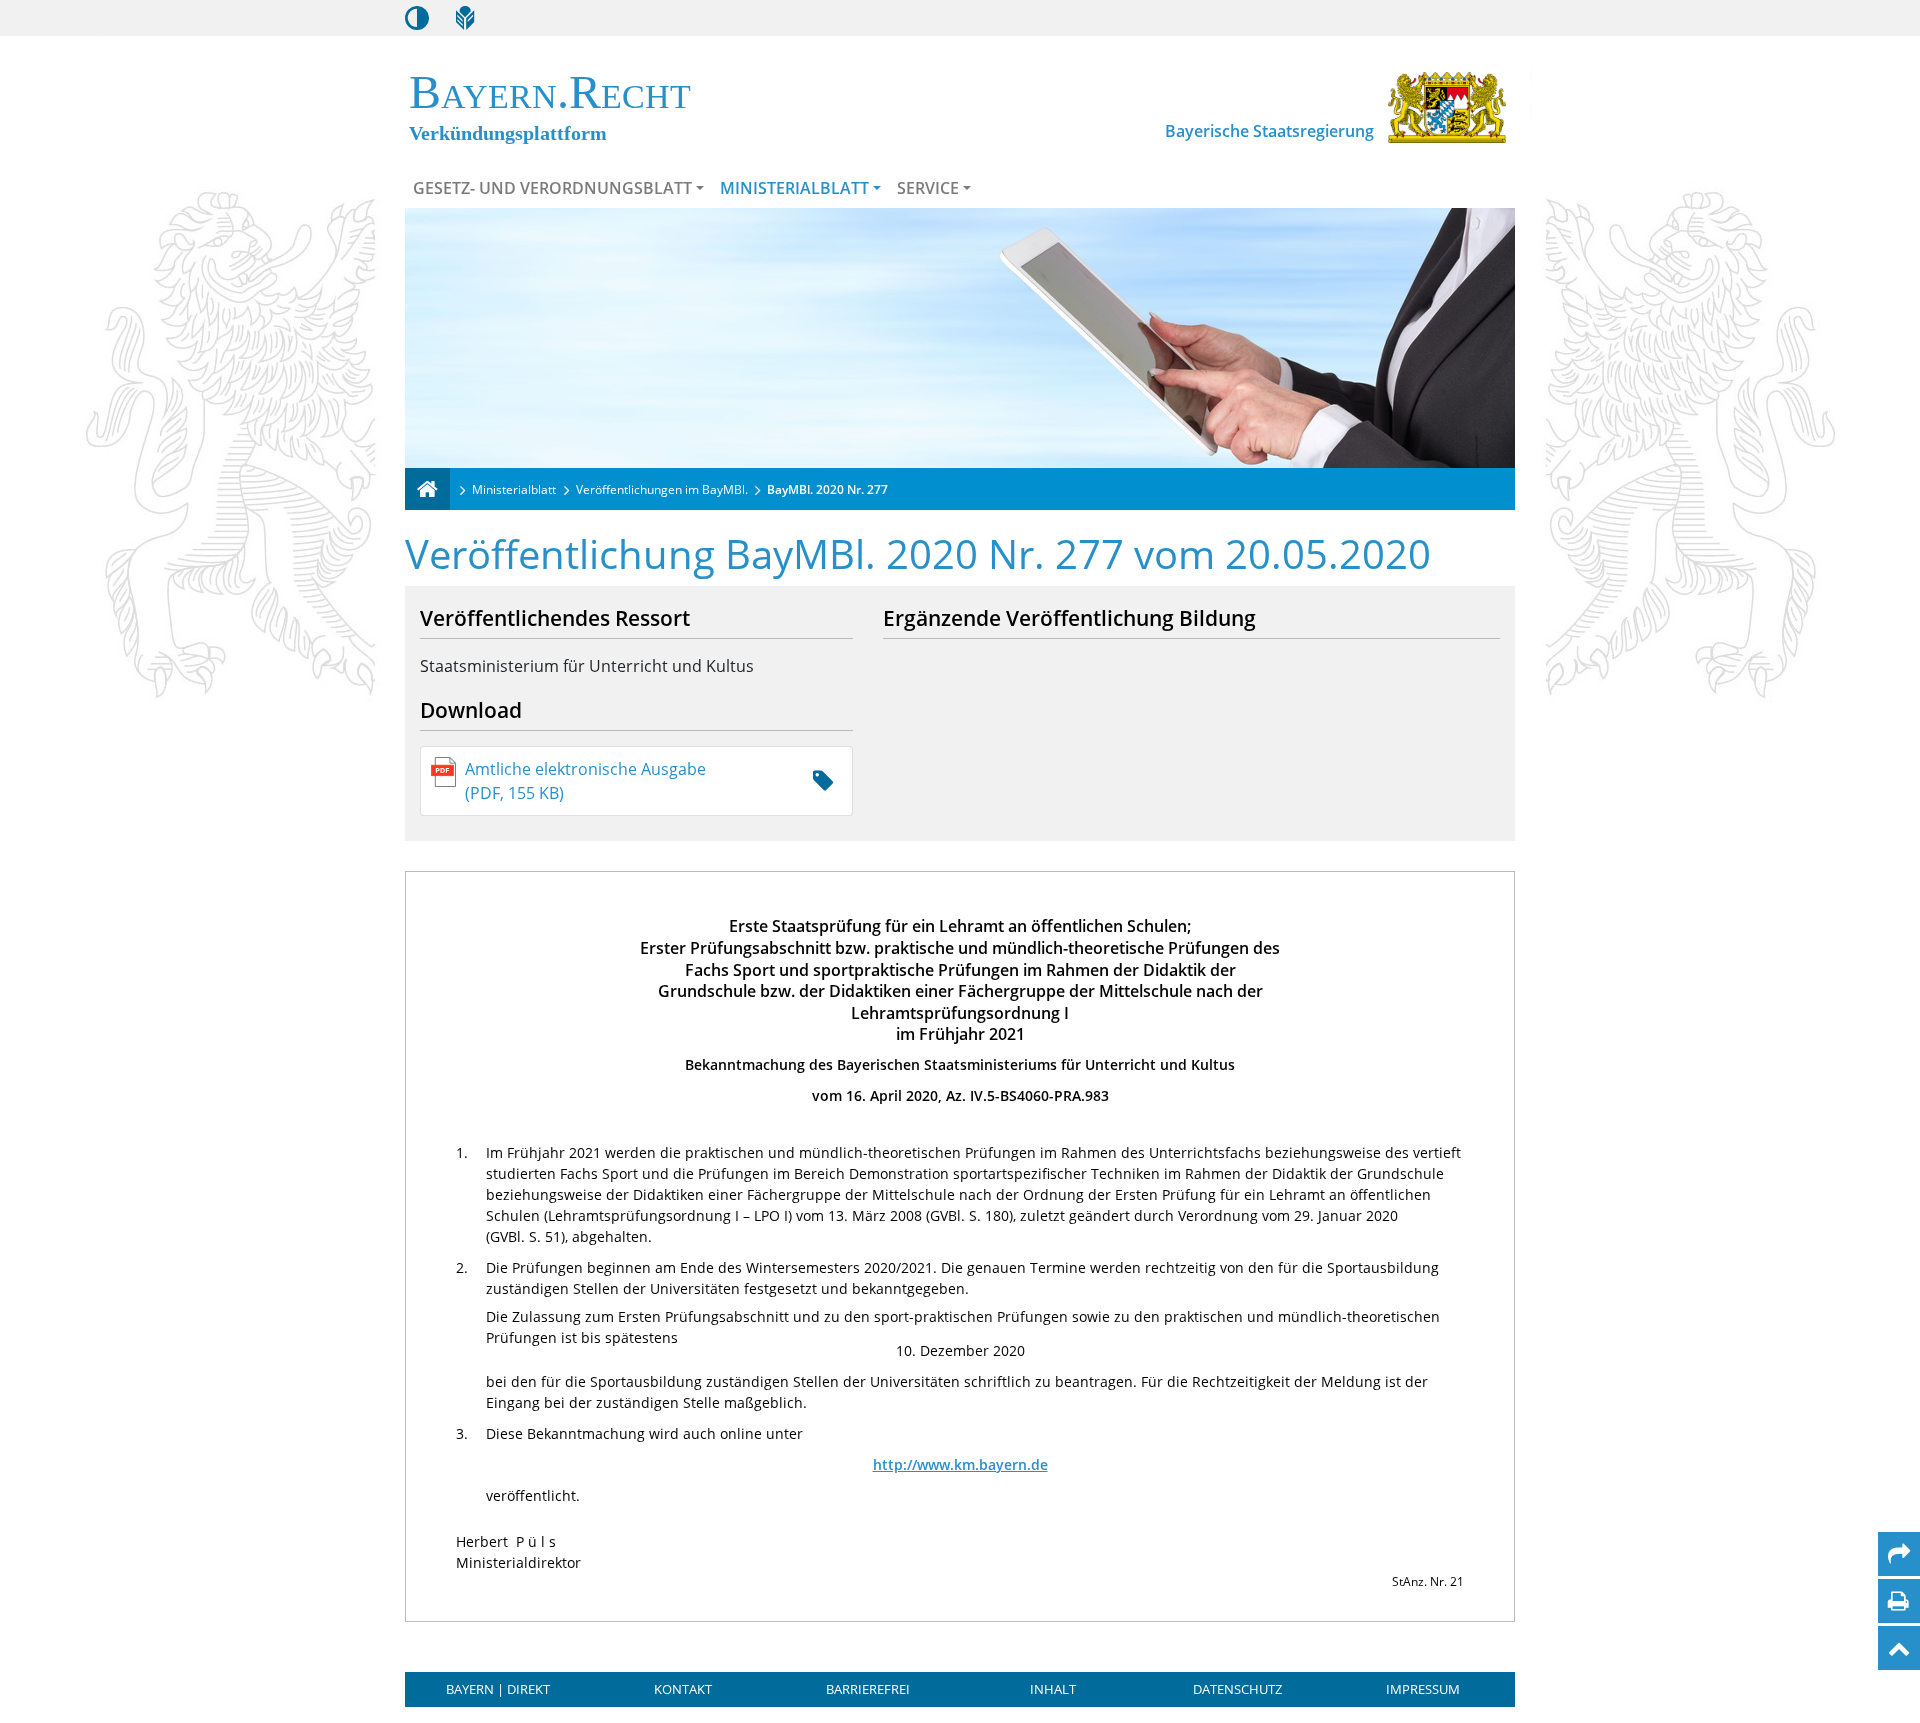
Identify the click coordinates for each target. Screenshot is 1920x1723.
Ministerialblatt (794, 188)
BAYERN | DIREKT (498, 1689)
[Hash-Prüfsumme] (823, 781)
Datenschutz (1237, 1689)
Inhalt (1053, 1689)
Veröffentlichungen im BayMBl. (662, 489)
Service (928, 188)
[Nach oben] (1899, 1648)
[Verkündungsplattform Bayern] (427, 489)
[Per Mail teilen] (1899, 1554)
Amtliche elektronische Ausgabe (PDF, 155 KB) (585, 781)
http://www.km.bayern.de (960, 1464)
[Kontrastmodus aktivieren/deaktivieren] (417, 18)
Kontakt (683, 1689)
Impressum (1423, 1689)
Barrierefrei (868, 1689)
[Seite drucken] (1898, 1601)
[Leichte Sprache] (465, 18)
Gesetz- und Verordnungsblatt (552, 188)
